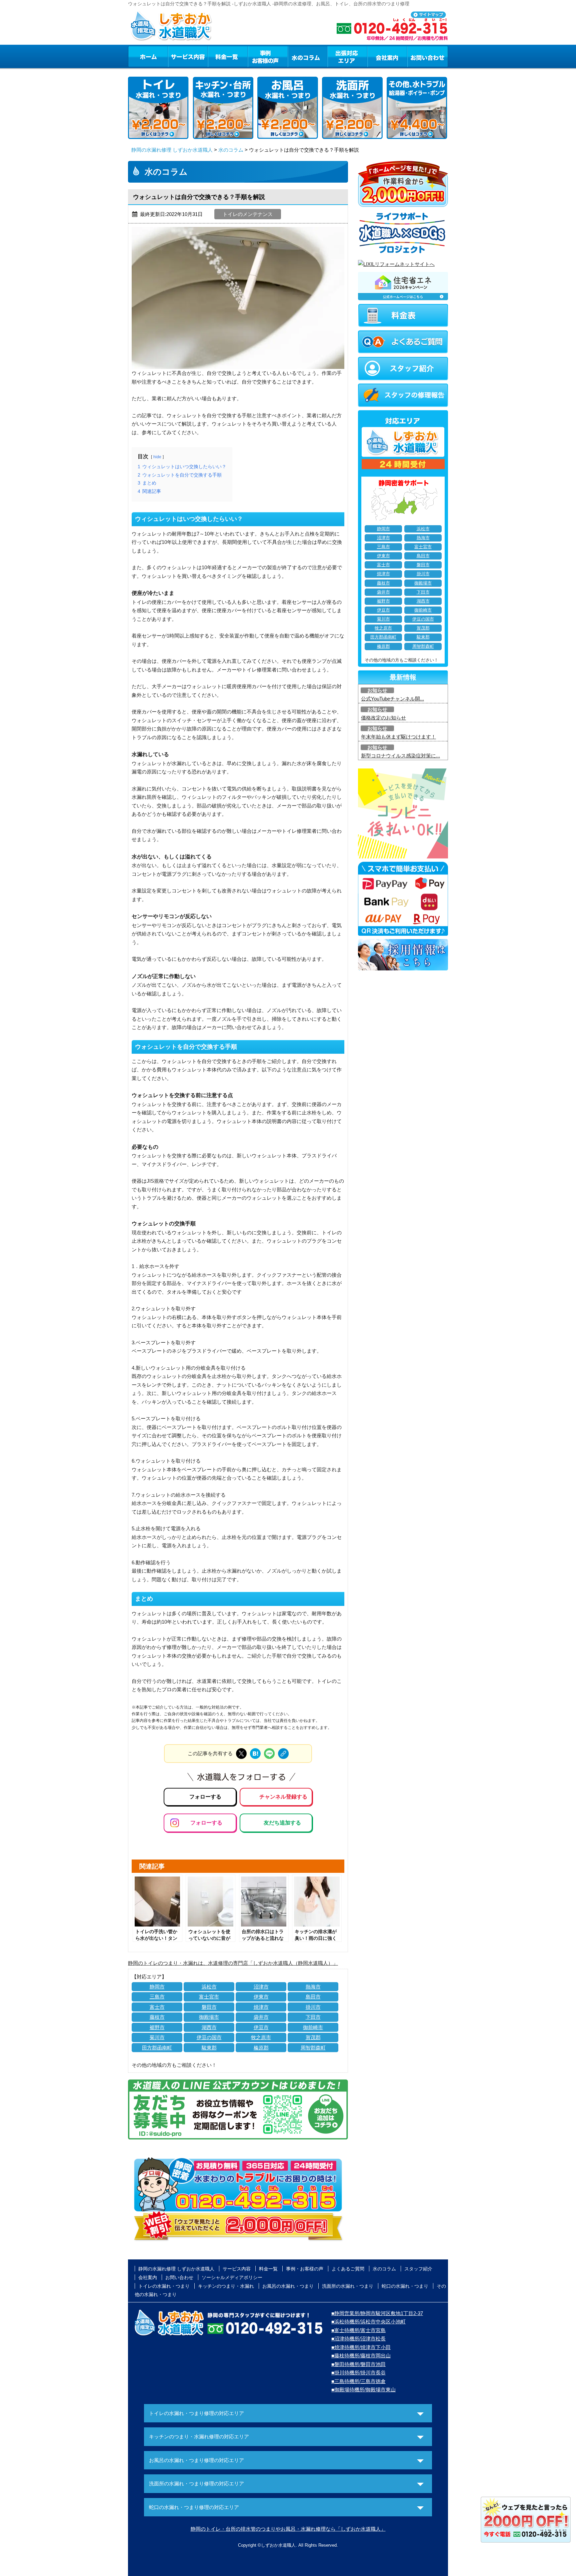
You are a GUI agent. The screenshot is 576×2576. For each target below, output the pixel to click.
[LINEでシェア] (269, 1754)
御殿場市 (209, 2017)
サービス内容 (188, 56)
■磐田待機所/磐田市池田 (358, 2364)
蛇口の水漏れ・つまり (405, 2286)
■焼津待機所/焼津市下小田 (361, 2347)
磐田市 (209, 2007)
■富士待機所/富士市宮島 (358, 2330)
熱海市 (313, 1987)
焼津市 (261, 2007)
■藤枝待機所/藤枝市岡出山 (361, 2356)
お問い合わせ (428, 56)
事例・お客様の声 (268, 56)
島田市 (313, 1997)
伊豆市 (261, 2027)
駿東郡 (209, 2048)
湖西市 (209, 2027)
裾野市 (157, 2027)
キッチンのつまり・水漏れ (226, 2286)
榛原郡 (261, 2048)
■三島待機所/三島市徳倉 (358, 2381)
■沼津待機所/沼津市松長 (358, 2339)
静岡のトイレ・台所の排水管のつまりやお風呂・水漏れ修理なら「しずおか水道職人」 (288, 2529)
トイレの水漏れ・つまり (164, 2286)
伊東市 (261, 1997)
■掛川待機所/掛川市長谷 (358, 2373)
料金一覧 (228, 56)
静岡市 (157, 1987)
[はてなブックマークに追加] (255, 1754)
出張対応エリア (347, 56)
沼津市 (261, 1987)
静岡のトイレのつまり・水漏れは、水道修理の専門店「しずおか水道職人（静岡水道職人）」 (233, 1963)
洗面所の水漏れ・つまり (348, 2286)
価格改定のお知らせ (383, 718)
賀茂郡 (313, 2037)
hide (157, 457)
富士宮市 (209, 1997)
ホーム (148, 56)
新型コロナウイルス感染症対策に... (400, 756)
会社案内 (387, 56)
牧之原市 (261, 2037)
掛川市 (313, 2007)
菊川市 (157, 2037)
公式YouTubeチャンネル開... (392, 699)
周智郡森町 (313, 2048)
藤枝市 (157, 2017)
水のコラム (308, 56)
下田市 (313, 2017)
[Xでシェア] (241, 1754)
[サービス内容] (176, 56)
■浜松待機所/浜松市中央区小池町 (368, 2322)
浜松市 (209, 1987)
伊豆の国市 (209, 2037)
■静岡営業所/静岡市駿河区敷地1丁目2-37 (377, 2313)
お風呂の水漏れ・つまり (288, 2286)
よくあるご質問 (348, 2269)
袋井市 (261, 2017)
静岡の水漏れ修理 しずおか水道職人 (172, 150)
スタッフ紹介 (418, 2269)
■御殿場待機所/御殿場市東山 (363, 2390)
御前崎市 (313, 2027)
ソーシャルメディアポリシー (232, 2277)
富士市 (157, 2007)
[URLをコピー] (283, 1754)
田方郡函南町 (157, 2048)
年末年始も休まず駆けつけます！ (398, 737)
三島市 (157, 1997)
